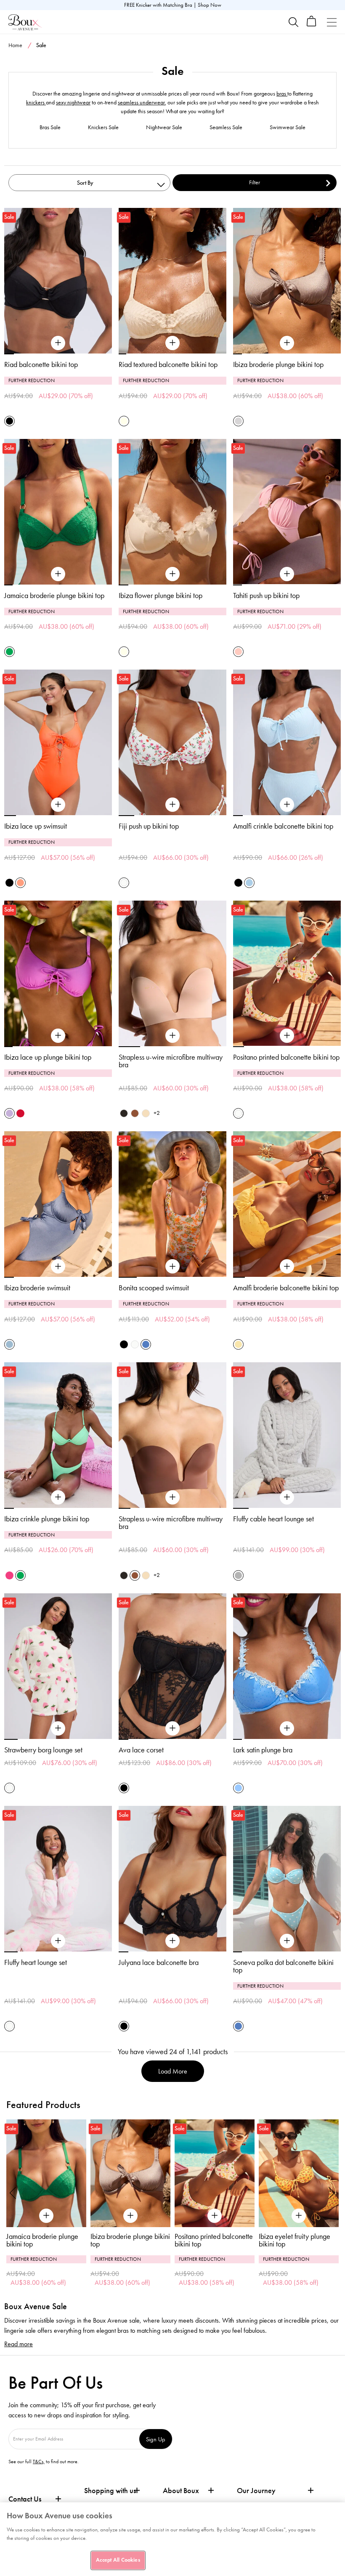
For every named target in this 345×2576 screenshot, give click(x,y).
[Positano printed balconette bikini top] (287, 1036)
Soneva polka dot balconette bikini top (283, 1966)
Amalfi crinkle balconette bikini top (283, 826)
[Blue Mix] (146, 1344)
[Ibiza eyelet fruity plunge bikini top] (215, 2173)
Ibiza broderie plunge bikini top (278, 364)
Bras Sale (50, 127)
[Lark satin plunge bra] (287, 1728)
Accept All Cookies (118, 2560)
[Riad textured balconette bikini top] (172, 343)
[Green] (9, 652)
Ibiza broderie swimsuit (37, 1288)
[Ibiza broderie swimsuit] (58, 1267)
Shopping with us (110, 2491)
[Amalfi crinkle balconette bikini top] (287, 805)
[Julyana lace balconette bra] (172, 1941)
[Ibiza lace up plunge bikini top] (58, 1036)
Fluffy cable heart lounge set (273, 1519)
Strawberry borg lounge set (43, 1750)
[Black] (9, 421)
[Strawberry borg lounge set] (58, 1728)
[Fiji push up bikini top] (172, 805)
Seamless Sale (226, 127)
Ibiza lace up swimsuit (36, 826)
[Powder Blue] (249, 883)
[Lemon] (238, 1344)
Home (15, 45)
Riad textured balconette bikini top (168, 364)
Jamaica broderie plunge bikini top (54, 595)
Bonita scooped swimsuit (154, 1288)
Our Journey (256, 2491)
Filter (255, 182)
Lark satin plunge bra (263, 1750)
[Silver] (238, 421)
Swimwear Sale (288, 127)
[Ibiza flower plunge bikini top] (172, 574)
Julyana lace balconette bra (159, 1962)
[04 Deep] (135, 1113)
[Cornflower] (238, 1788)
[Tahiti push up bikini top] (287, 574)
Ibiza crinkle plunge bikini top (47, 1519)
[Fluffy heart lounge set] (58, 1941)
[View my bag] (312, 25)
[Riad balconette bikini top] (58, 343)
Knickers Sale (103, 127)
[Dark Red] (20, 1113)
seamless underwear (141, 102)
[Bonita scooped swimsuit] (172, 1267)
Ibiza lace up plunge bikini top (48, 1057)
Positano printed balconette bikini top (286, 1057)
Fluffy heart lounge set (36, 1962)
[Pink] (238, 652)
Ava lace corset (141, 1750)
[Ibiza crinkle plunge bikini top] (58, 1497)
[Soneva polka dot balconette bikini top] (287, 1941)
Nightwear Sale (164, 127)
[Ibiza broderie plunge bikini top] (287, 343)
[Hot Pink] (9, 1575)
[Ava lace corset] (172, 1728)
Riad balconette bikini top (41, 364)
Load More (173, 2071)
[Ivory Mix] (124, 883)
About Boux (181, 2491)
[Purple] (9, 1113)
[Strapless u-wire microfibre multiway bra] (172, 1036)
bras (282, 94)
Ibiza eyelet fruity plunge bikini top (210, 2240)
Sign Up (156, 2439)
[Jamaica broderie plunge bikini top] (58, 574)
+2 (157, 1113)
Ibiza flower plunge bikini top (161, 595)
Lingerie (303, 62)
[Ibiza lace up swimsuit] (58, 805)
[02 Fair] (146, 1113)
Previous (13, 2193)
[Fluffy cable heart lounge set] (287, 1497)
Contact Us (25, 2499)
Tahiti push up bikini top (266, 595)
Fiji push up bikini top (149, 826)
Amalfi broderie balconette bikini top (286, 1288)
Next (332, 2193)
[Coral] (20, 883)
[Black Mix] (124, 1344)
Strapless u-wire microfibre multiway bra (171, 1061)
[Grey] (238, 1575)
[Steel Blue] (9, 1344)
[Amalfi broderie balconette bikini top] (287, 1267)
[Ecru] (124, 421)
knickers (36, 102)
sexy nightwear (73, 102)
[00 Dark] (124, 1113)
